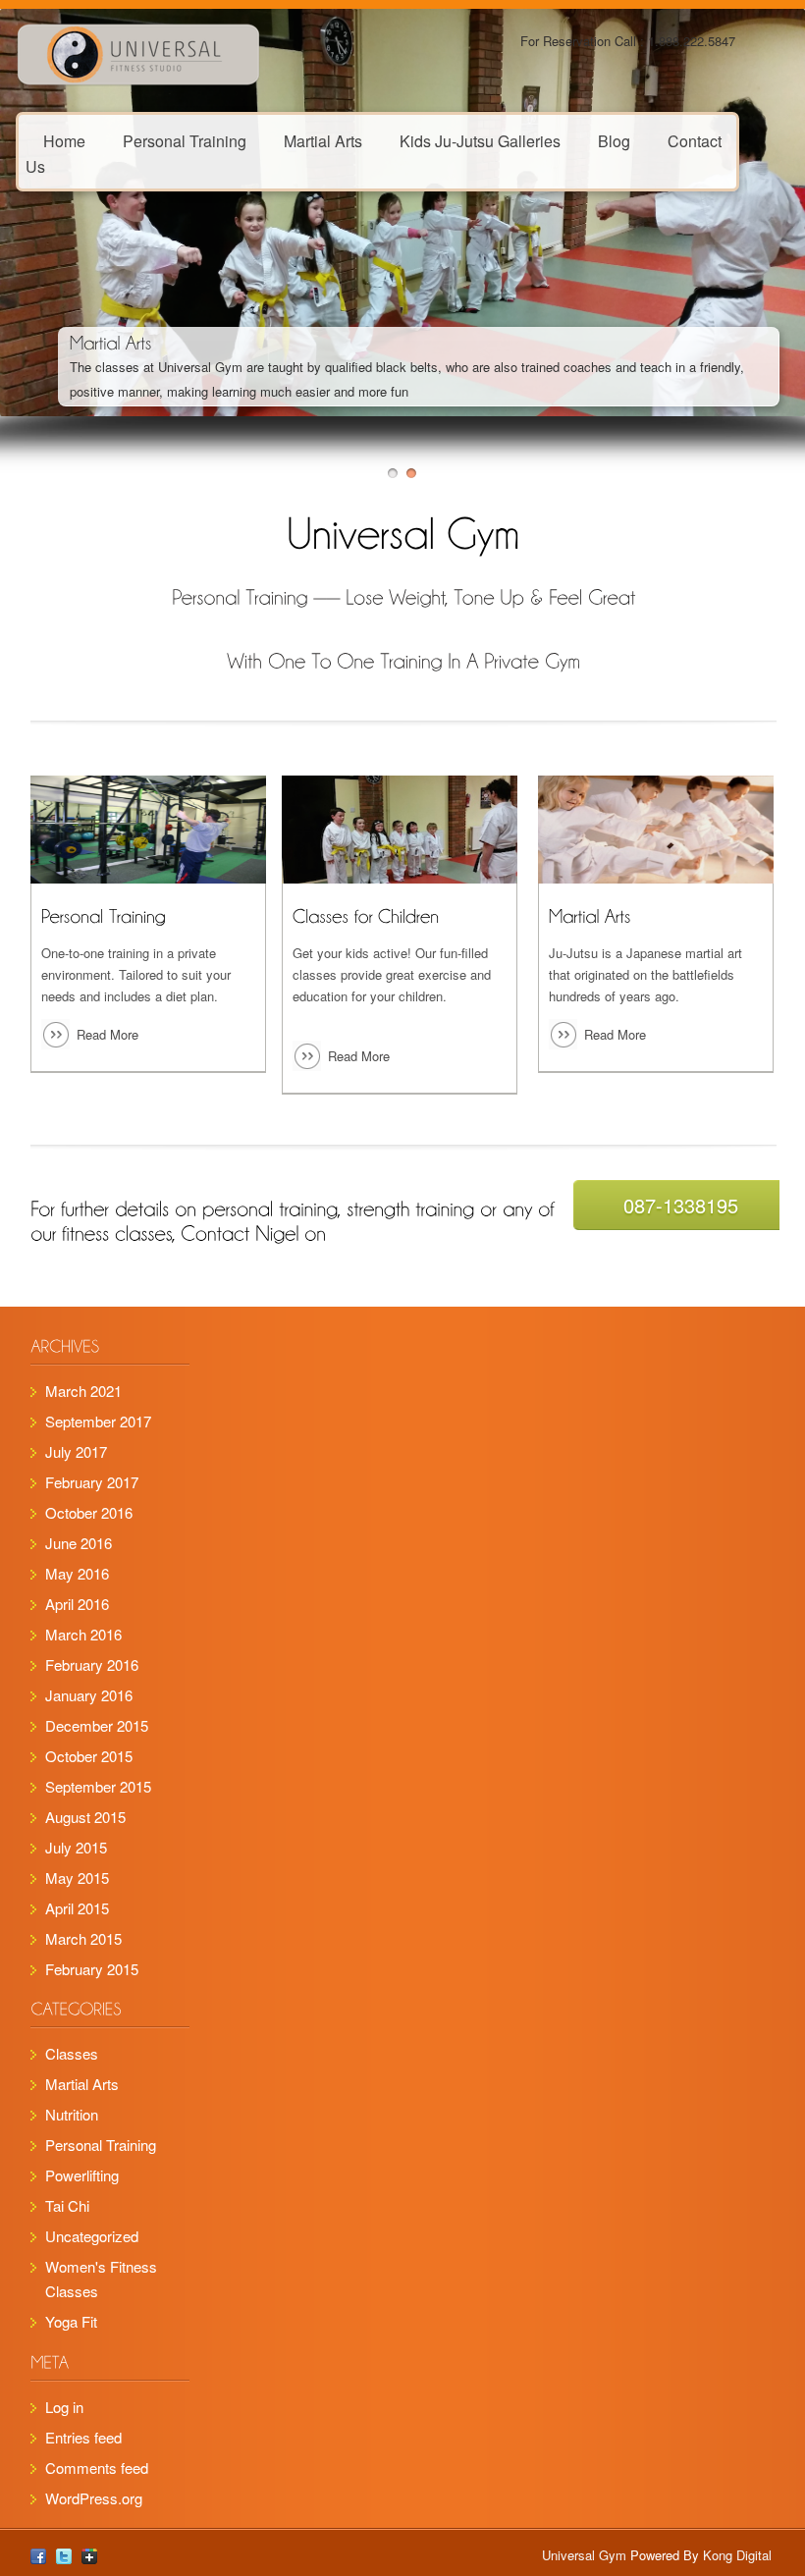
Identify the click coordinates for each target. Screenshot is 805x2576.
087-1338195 (681, 1205)
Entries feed (83, 2437)
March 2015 (83, 1938)
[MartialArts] (111, 342)
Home (64, 140)
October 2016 (89, 1512)
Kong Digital (735, 2555)
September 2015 (98, 1786)
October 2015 (89, 1756)
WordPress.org (94, 2498)
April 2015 (77, 1908)
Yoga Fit (71, 2321)
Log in (64, 2407)
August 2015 (85, 1817)
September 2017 (98, 1421)
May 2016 (77, 1573)
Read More (107, 1034)
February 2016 (92, 1664)
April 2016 (77, 1604)
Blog (614, 140)
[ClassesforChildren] (366, 915)
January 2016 (89, 1695)
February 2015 (92, 1969)
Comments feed (97, 2468)
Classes (72, 2053)
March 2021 (83, 1391)
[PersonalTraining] (104, 915)
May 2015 (77, 1878)
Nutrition (72, 2114)
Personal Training (185, 140)
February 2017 (92, 1482)
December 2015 (97, 1725)
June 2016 (79, 1543)
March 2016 (83, 1634)
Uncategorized (92, 2236)
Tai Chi (67, 2205)
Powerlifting (82, 2175)
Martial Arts (323, 140)
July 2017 (76, 1451)
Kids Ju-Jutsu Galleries (480, 140)
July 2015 (76, 1847)
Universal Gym (584, 2555)
